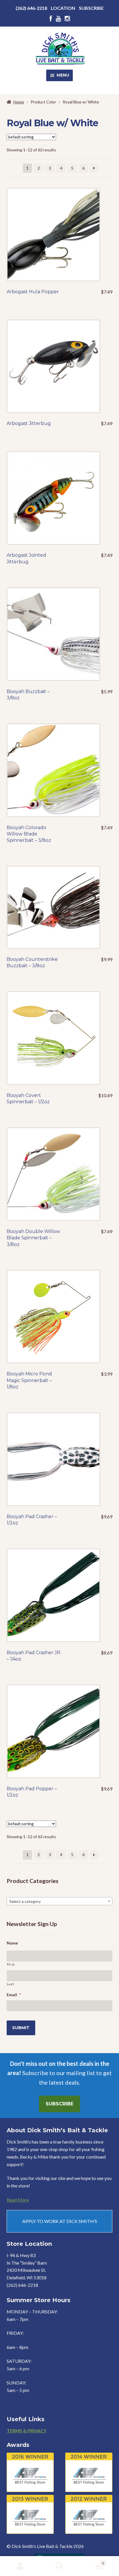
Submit (21, 2028)
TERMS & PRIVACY (27, 2431)
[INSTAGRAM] (67, 19)
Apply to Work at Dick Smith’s (60, 2221)
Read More (18, 2200)
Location (63, 8)
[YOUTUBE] (58, 19)
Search (59, 2566)
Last (11, 1984)
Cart (92, 2561)
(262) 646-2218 (31, 8)
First (11, 1964)
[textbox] (60, 1901)
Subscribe (91, 8)
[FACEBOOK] (51, 19)
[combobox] (60, 1901)
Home (19, 102)
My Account (20, 2566)
